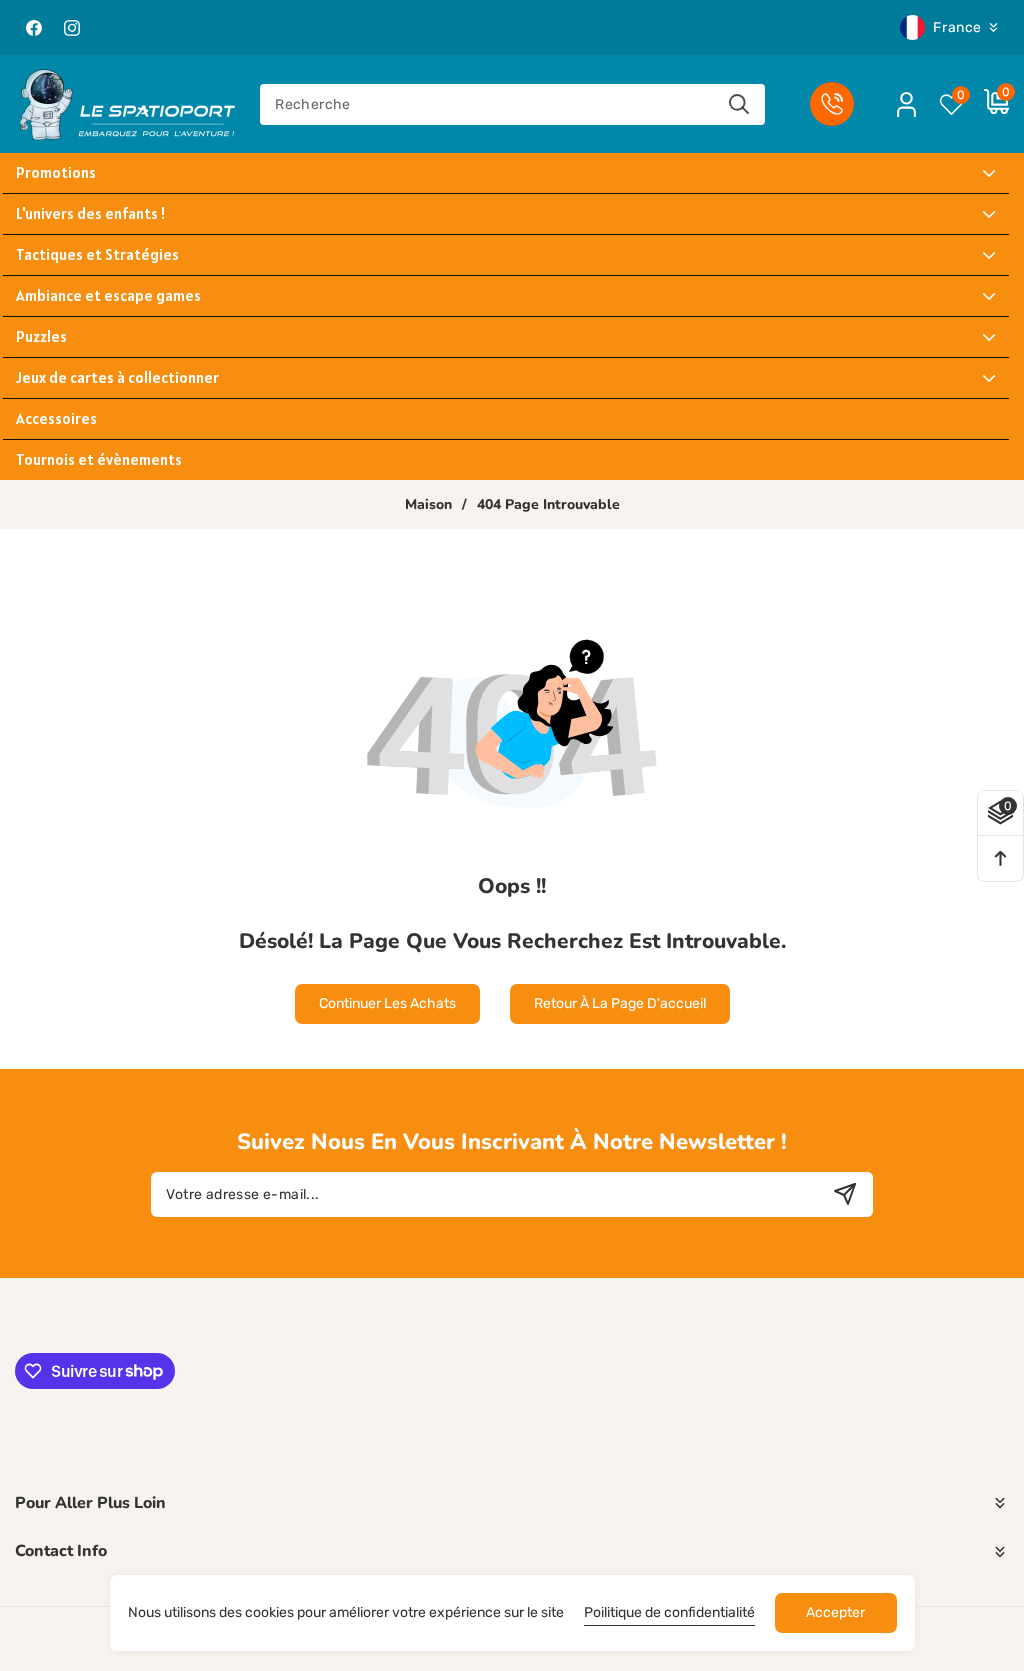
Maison (428, 505)
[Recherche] (739, 104)
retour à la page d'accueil (620, 1003)
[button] (986, 104)
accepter (835, 1612)
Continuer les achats (387, 1003)
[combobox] (512, 104)
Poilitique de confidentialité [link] (669, 1612)
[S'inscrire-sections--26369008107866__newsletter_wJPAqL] (845, 1194)
